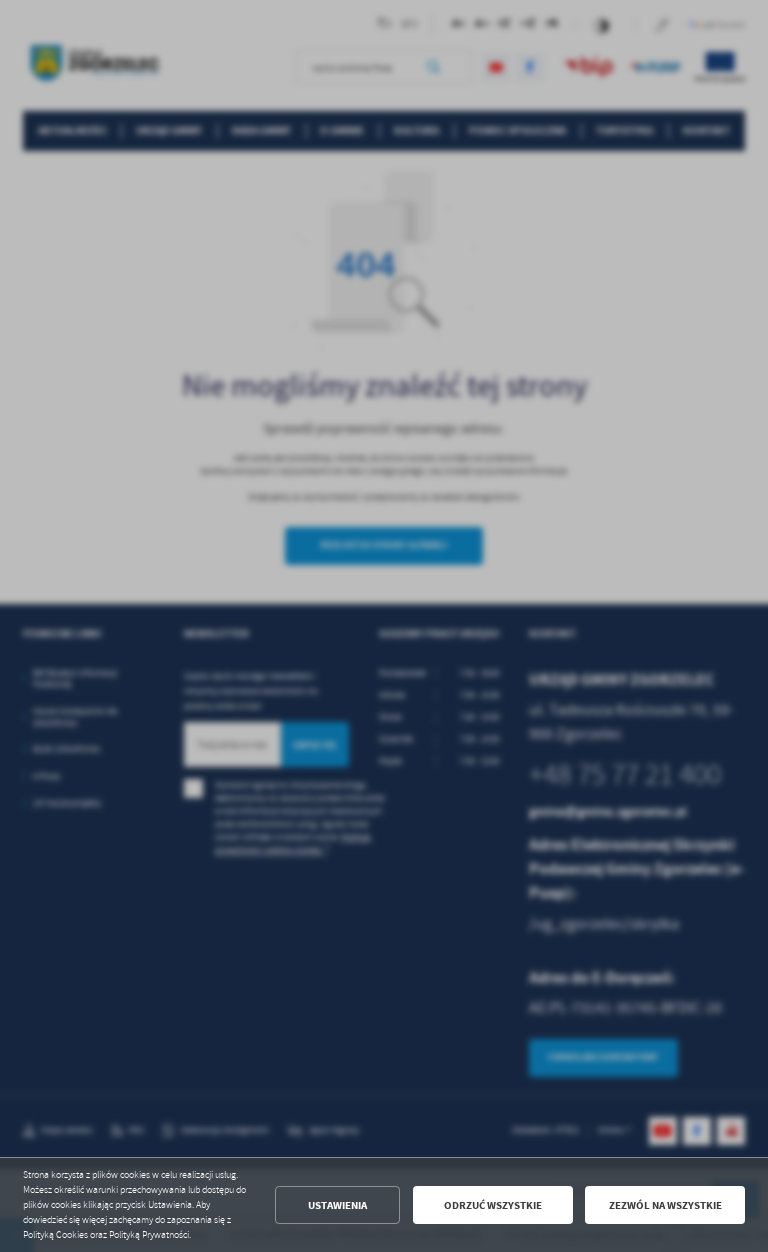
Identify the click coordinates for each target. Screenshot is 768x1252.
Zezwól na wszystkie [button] (665, 1205)
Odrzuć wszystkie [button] (493, 1205)
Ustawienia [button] (337, 1205)
